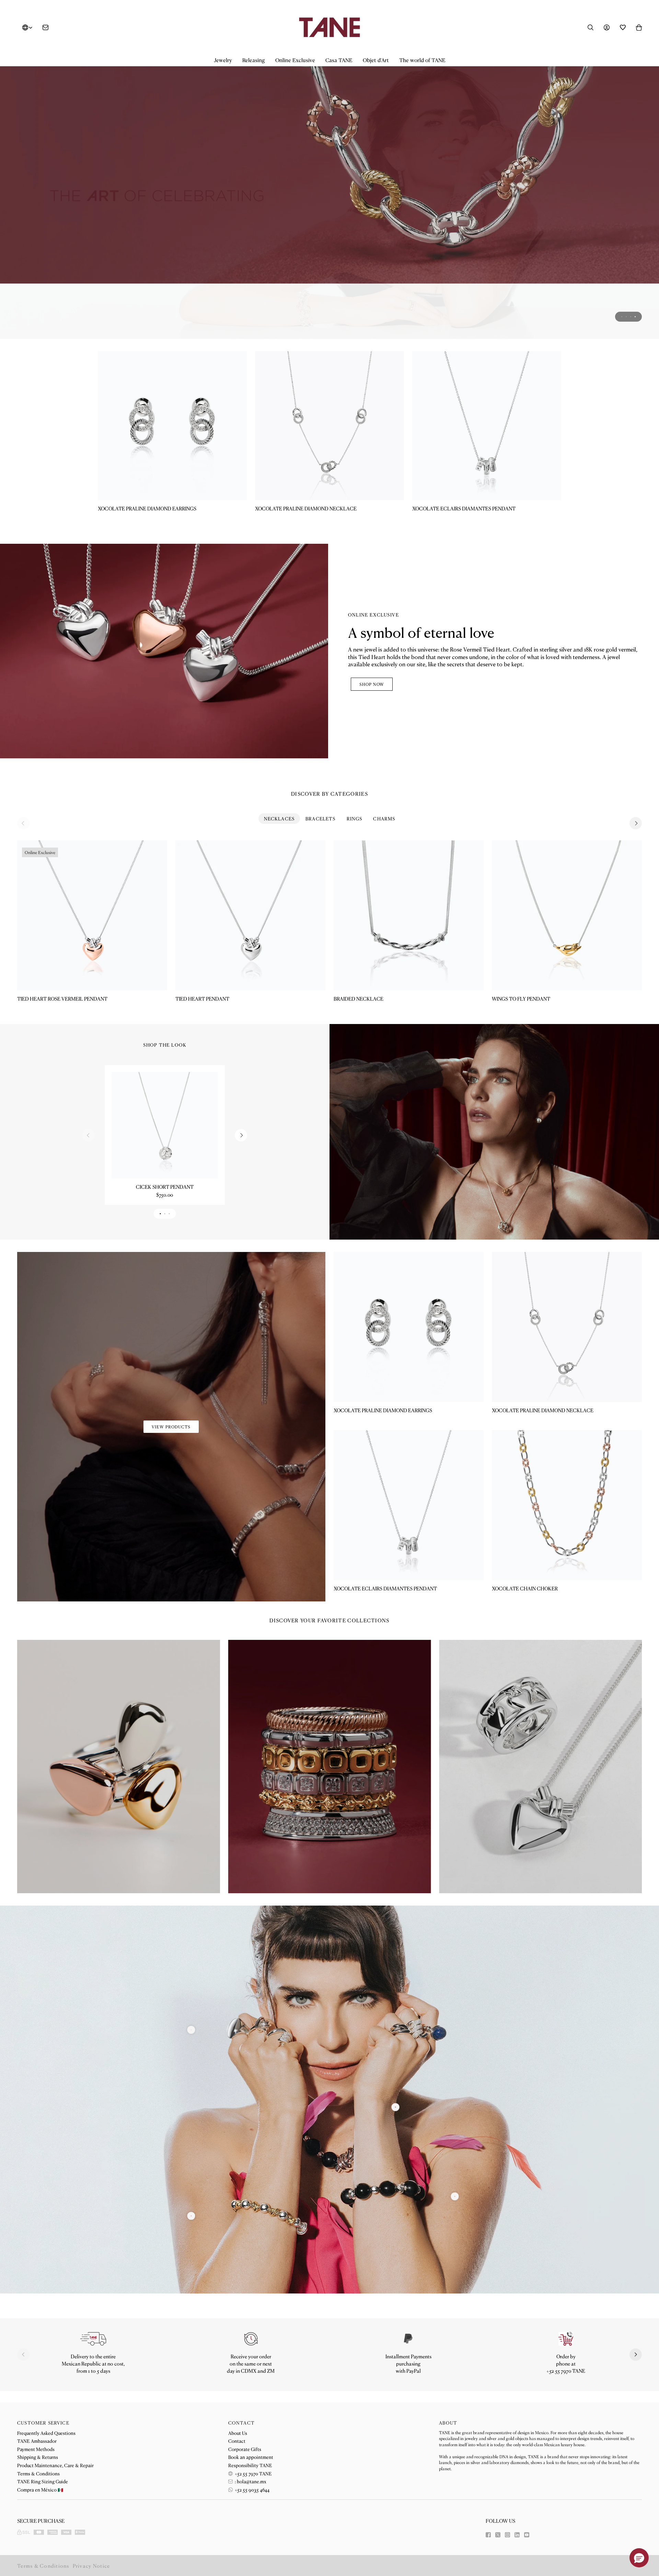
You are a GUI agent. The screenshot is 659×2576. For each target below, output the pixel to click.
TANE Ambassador (37, 2441)
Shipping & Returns (38, 2457)
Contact (237, 2441)
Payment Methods (36, 2449)
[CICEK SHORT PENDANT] (165, 1125)
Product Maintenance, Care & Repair (55, 2465)
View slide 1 (622, 316)
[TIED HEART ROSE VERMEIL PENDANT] (92, 915)
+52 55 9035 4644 (252, 2489)
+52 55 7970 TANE (253, 2473)
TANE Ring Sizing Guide (43, 2481)
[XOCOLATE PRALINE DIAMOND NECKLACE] (329, 425)
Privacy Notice (91, 2566)
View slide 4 (635, 316)
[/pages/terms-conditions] (408, 2338)
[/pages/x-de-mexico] (329, 197)
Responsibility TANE (250, 2465)
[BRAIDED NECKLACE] (409, 915)
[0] (191, 2216)
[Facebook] (488, 2535)
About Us (238, 2433)
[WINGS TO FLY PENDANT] (567, 915)
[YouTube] (527, 2535)
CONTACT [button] (241, 2423)
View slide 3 (631, 316)
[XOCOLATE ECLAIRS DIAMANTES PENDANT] (487, 425)
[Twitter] (498, 2535)
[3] (191, 2030)
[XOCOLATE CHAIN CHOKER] (567, 1505)
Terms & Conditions (38, 2473)
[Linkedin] (517, 2535)
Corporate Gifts (245, 2449)
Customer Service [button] (43, 2423)
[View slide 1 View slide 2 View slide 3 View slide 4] (329, 197)
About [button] (448, 2423)
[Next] (636, 823)
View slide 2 (626, 316)
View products (171, 1427)
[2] (455, 2196)
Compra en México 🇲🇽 (40, 2489)
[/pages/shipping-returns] (93, 2338)
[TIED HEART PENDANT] (250, 915)
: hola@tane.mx (250, 2481)
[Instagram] (507, 2535)
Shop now (372, 684)
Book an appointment (251, 2457)
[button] (223, 60)
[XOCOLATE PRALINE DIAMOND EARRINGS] (172, 425)
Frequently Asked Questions (46, 2433)
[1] (396, 2107)
